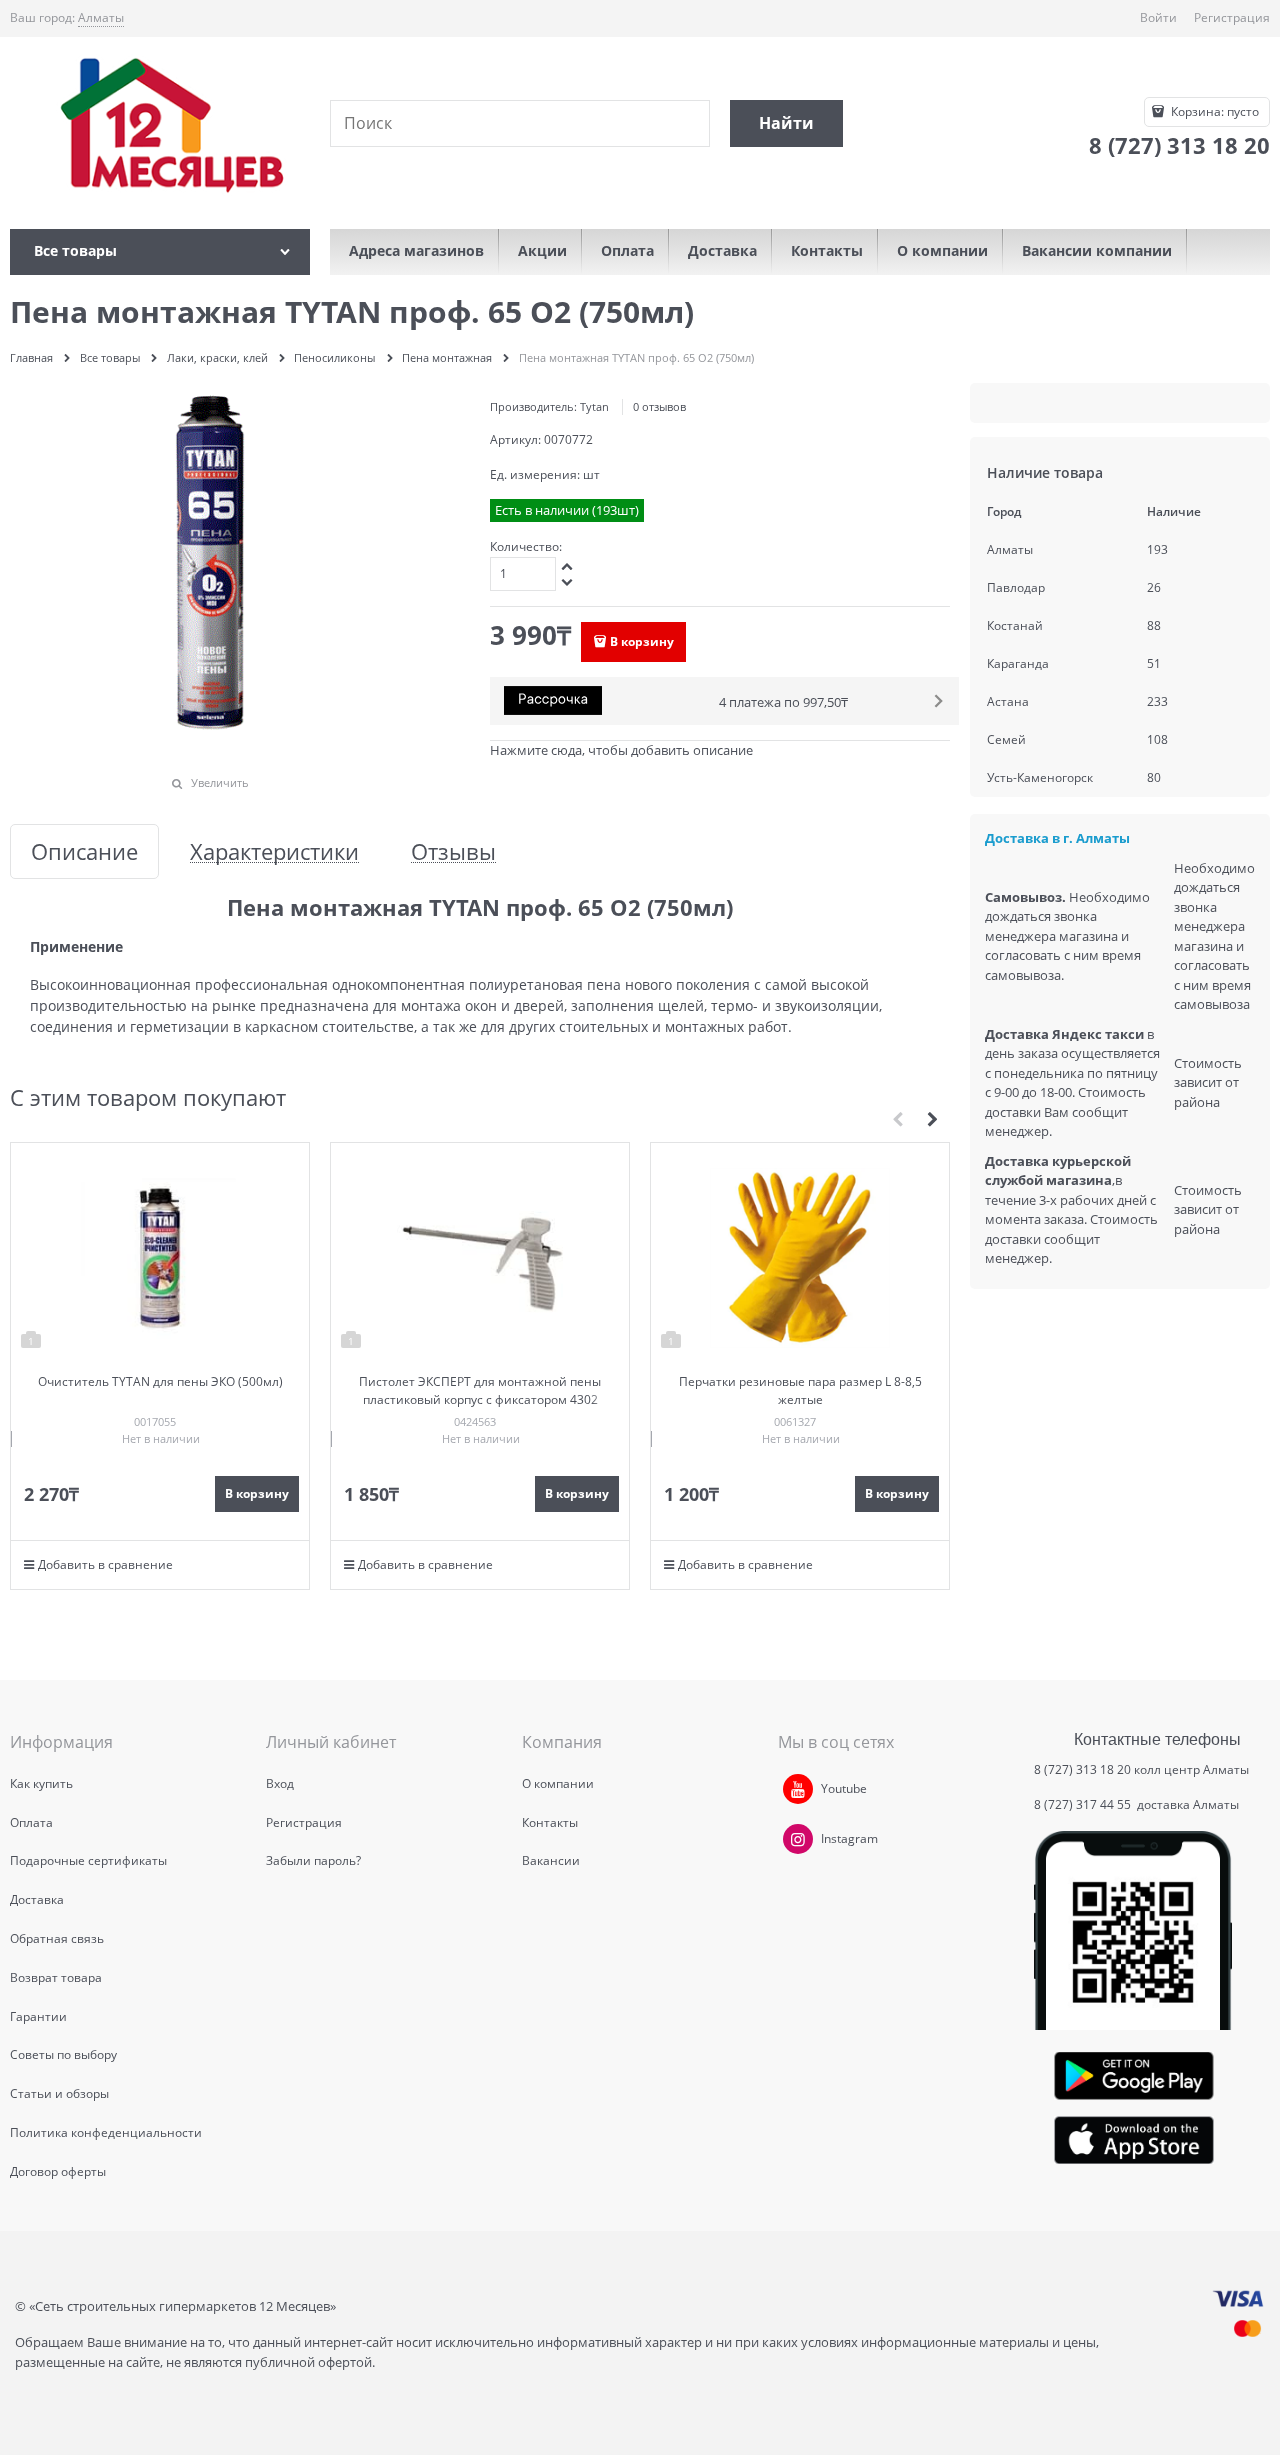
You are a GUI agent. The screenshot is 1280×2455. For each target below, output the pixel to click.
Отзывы (453, 851)
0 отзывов (659, 406)
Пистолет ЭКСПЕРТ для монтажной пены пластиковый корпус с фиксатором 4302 (480, 1390)
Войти (1158, 17)
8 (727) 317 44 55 (1084, 1804)
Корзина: (1213, 111)
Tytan (594, 406)
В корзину (642, 641)
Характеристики (274, 851)
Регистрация (1232, 17)
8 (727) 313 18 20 (1082, 1769)
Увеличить (220, 782)
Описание (84, 851)
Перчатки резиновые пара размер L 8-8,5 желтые (800, 1390)
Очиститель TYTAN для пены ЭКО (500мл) (160, 1381)
